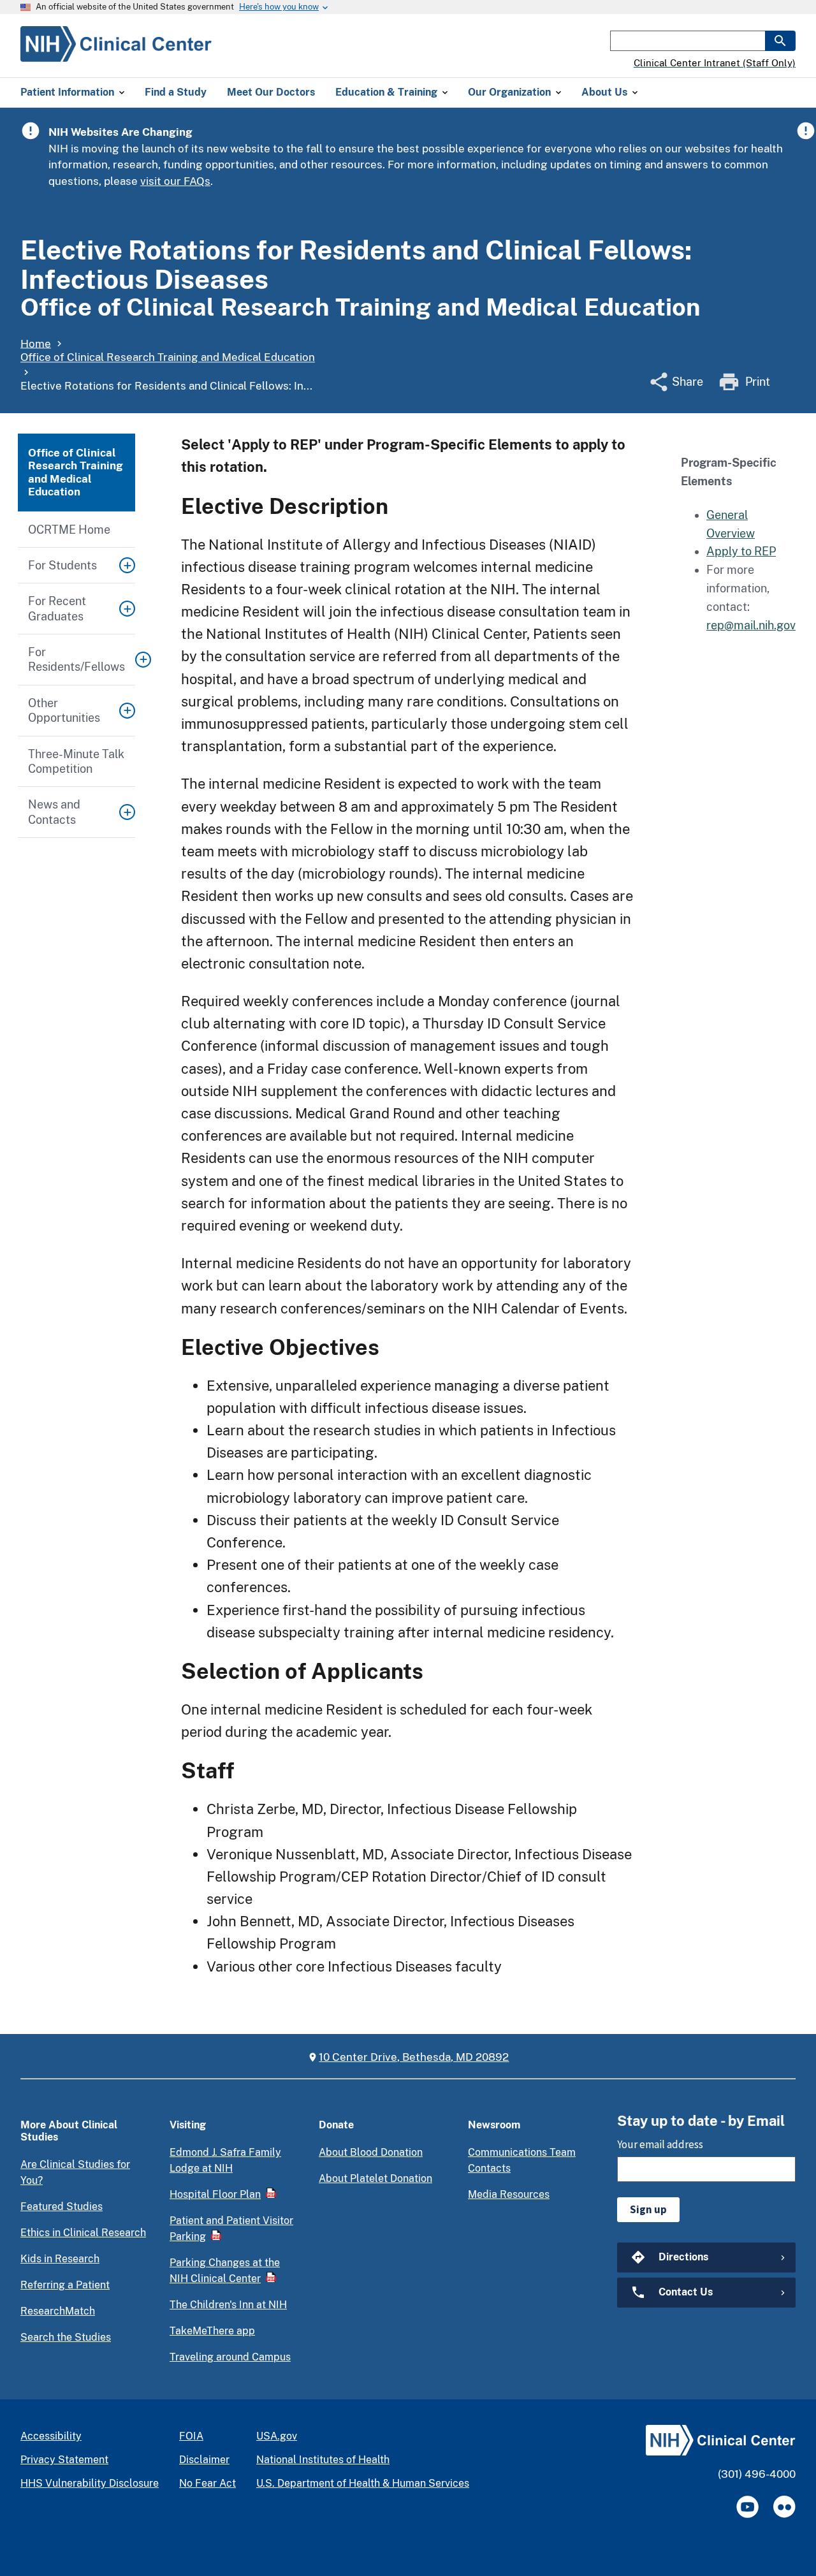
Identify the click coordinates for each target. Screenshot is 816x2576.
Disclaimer (204, 2460)
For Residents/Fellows (76, 659)
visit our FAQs (175, 181)
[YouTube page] (747, 2507)
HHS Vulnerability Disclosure (90, 2483)
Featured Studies (62, 2206)
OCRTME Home (69, 530)
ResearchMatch (58, 2311)
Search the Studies (66, 2337)
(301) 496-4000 (757, 2474)
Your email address (660, 2144)
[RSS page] (784, 2507)
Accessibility (51, 2436)
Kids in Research (60, 2259)
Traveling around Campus (230, 2357)
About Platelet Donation (375, 2178)
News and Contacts (54, 812)
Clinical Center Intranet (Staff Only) (715, 63)
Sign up (648, 2209)
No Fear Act (208, 2483)
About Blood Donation (371, 2152)
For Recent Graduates (57, 608)
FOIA (191, 2436)
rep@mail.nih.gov (751, 625)
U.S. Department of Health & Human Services (363, 2483)
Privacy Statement (64, 2460)
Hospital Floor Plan (215, 2194)
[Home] (116, 54)
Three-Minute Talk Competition (76, 761)
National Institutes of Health (323, 2460)
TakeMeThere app (212, 2331)
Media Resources (509, 2194)
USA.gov (277, 2436)
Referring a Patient (65, 2285)
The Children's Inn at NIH (228, 2305)
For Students (62, 565)
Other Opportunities (64, 710)
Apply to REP (741, 551)
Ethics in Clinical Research (83, 2233)
